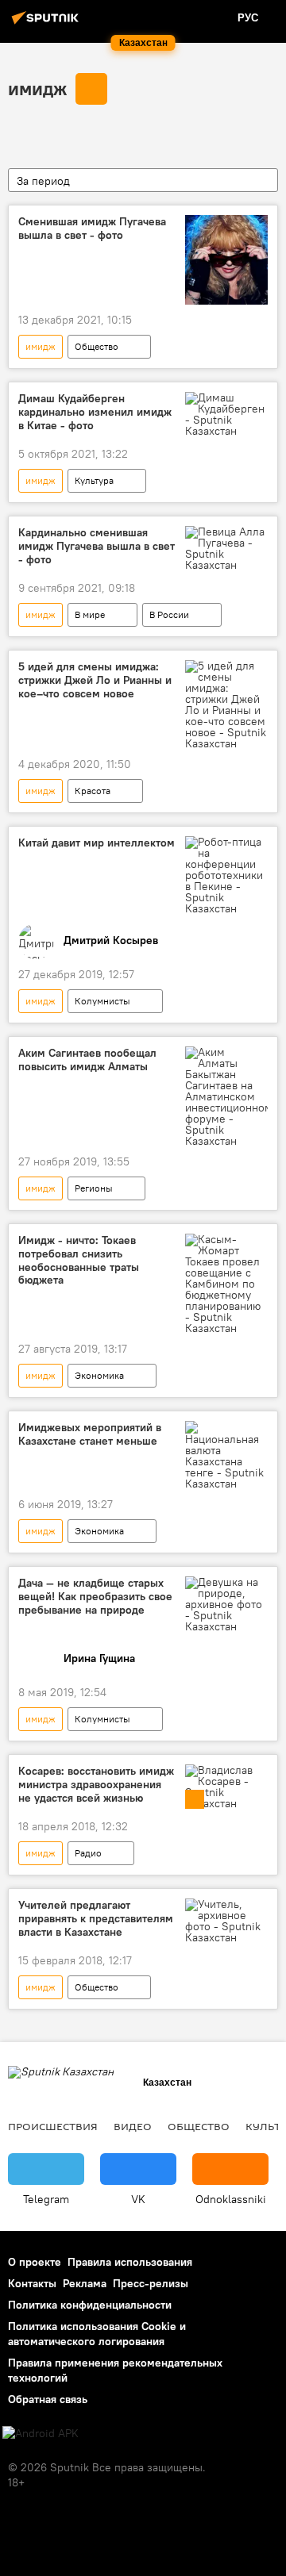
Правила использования (130, 2262)
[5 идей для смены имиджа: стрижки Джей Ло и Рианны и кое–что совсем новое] (226, 704)
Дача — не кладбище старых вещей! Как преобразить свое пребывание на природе (95, 1597)
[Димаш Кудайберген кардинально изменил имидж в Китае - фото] (226, 414)
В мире (90, 614)
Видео (133, 2126)
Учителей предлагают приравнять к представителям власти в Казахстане (96, 1919)
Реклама (85, 2283)
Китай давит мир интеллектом (97, 843)
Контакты (32, 2283)
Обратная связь (48, 2399)
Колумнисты (102, 1001)
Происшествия (53, 2126)
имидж (37, 88)
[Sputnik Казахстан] (48, 24)
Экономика (99, 1375)
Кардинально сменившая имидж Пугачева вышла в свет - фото (97, 546)
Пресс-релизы (151, 2283)
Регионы (94, 1188)
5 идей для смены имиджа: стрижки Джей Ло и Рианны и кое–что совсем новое (95, 680)
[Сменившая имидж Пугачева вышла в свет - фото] (226, 260)
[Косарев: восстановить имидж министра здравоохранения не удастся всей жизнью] (226, 1787)
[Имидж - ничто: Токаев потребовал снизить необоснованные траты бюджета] (226, 1284)
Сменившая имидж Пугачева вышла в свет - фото (92, 228)
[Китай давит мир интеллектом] (226, 875)
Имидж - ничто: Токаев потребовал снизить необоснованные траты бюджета (79, 1260)
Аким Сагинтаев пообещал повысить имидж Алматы (87, 1060)
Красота (93, 791)
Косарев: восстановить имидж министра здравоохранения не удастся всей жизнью (96, 1785)
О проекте (35, 2262)
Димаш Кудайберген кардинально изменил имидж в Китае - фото (95, 412)
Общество (97, 346)
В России (169, 614)
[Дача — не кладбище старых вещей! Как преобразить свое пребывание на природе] (226, 1604)
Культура (94, 480)
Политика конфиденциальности (90, 2305)
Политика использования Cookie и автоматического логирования (97, 2334)
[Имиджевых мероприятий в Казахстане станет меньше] (226, 1455)
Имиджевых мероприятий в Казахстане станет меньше (90, 1434)
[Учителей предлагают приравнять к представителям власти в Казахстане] (226, 1921)
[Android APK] (41, 2434)
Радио (88, 1853)
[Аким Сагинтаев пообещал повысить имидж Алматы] (226, 1096)
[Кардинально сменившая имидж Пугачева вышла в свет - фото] (226, 548)
